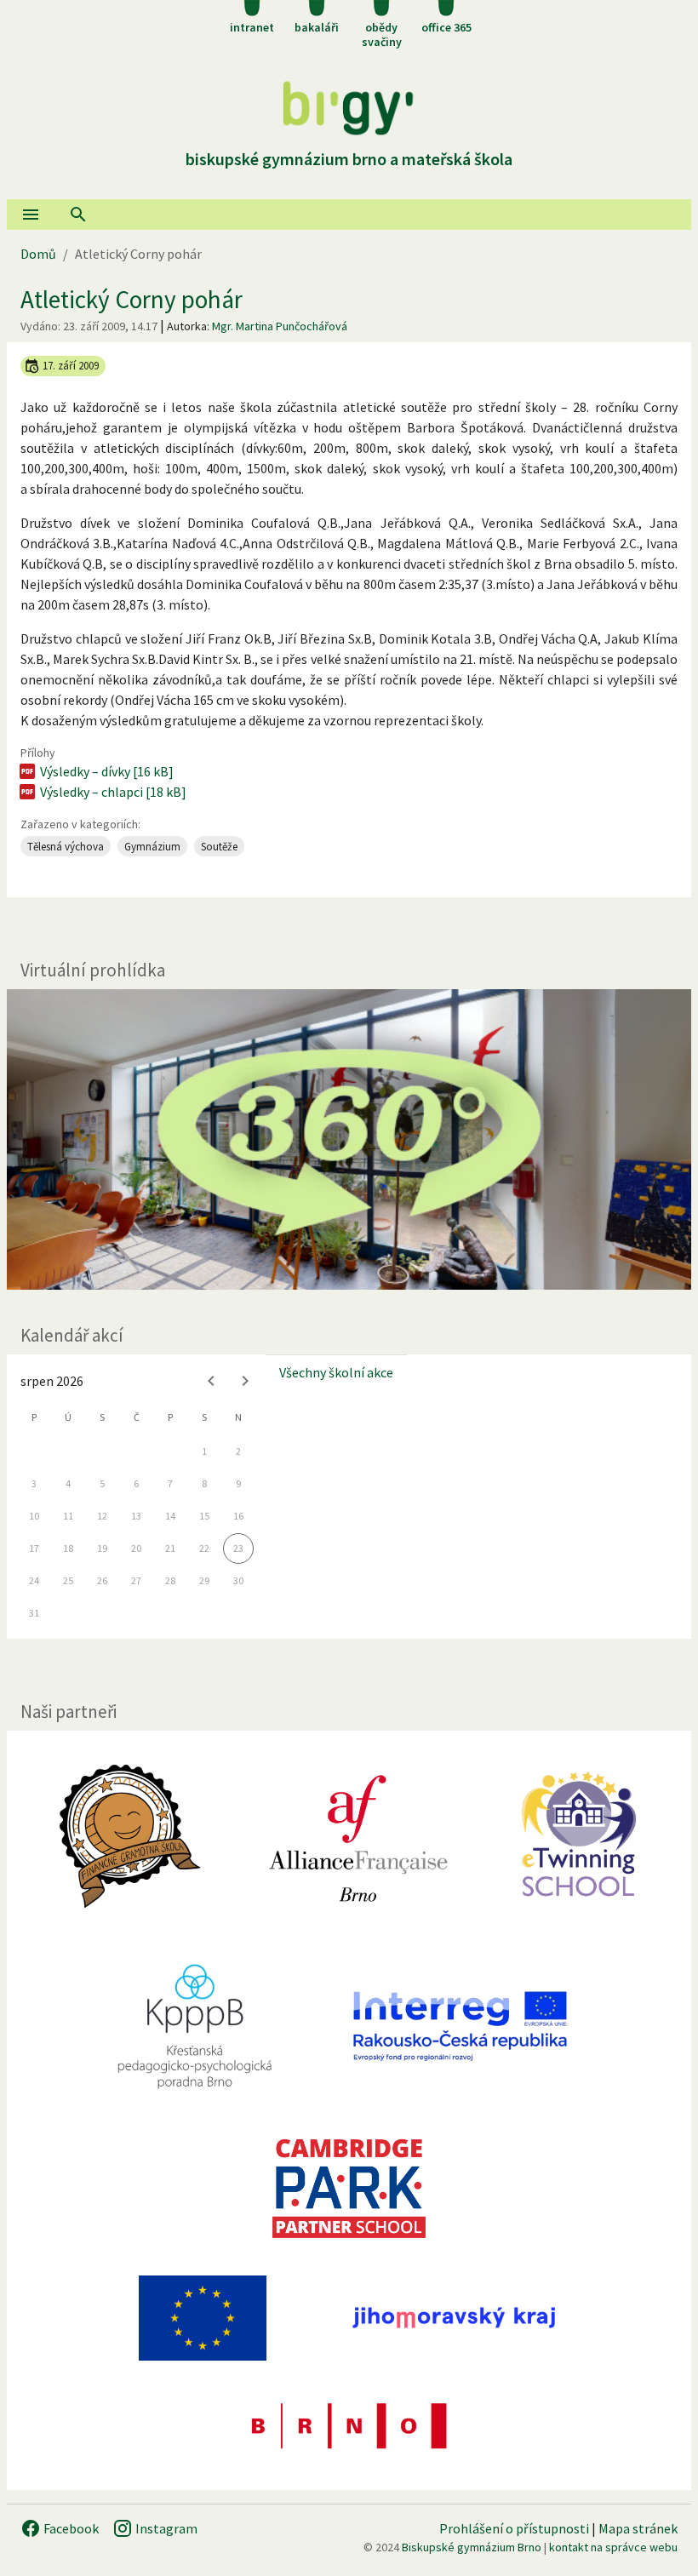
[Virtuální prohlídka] (349, 1139)
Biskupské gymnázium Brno (472, 2547)
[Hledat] (78, 215)
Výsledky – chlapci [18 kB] (113, 792)
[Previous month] (211, 1381)
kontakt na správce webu (613, 2547)
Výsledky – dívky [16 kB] (107, 771)
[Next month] (245, 1381)
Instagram (165, 2528)
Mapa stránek (638, 2528)
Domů (38, 254)
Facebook (70, 2528)
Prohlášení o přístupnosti (514, 2528)
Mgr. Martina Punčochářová (280, 326)
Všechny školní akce (336, 1372)
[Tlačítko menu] (31, 215)
